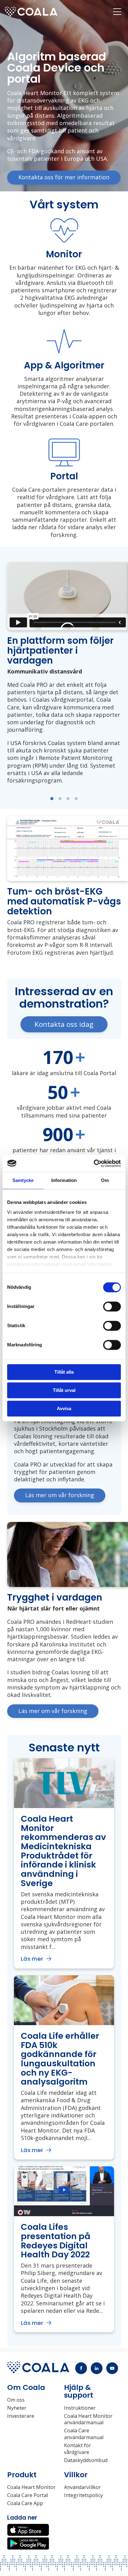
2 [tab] (60, 799)
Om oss (16, 2400)
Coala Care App (25, 2503)
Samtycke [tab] (23, 1180)
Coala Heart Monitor (31, 2487)
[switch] (112, 1306)
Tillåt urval (64, 1390)
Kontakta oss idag (64, 1024)
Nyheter (17, 2408)
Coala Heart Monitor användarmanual (88, 2419)
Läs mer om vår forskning (60, 1495)
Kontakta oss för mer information (64, 177)
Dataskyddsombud (86, 2460)
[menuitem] (117, 11)
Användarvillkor (82, 2487)
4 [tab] (76, 799)
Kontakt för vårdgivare (78, 2449)
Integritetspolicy (83, 2495)
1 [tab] (52, 799)
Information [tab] (64, 1180)
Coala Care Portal (27, 2495)
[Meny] (117, 11)
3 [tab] (68, 799)
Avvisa (64, 1408)
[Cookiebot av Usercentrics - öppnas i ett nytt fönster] (94, 1163)
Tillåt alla (64, 1372)
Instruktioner (80, 2408)
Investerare (21, 2416)
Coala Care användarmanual (84, 2434)
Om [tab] (105, 1180)
